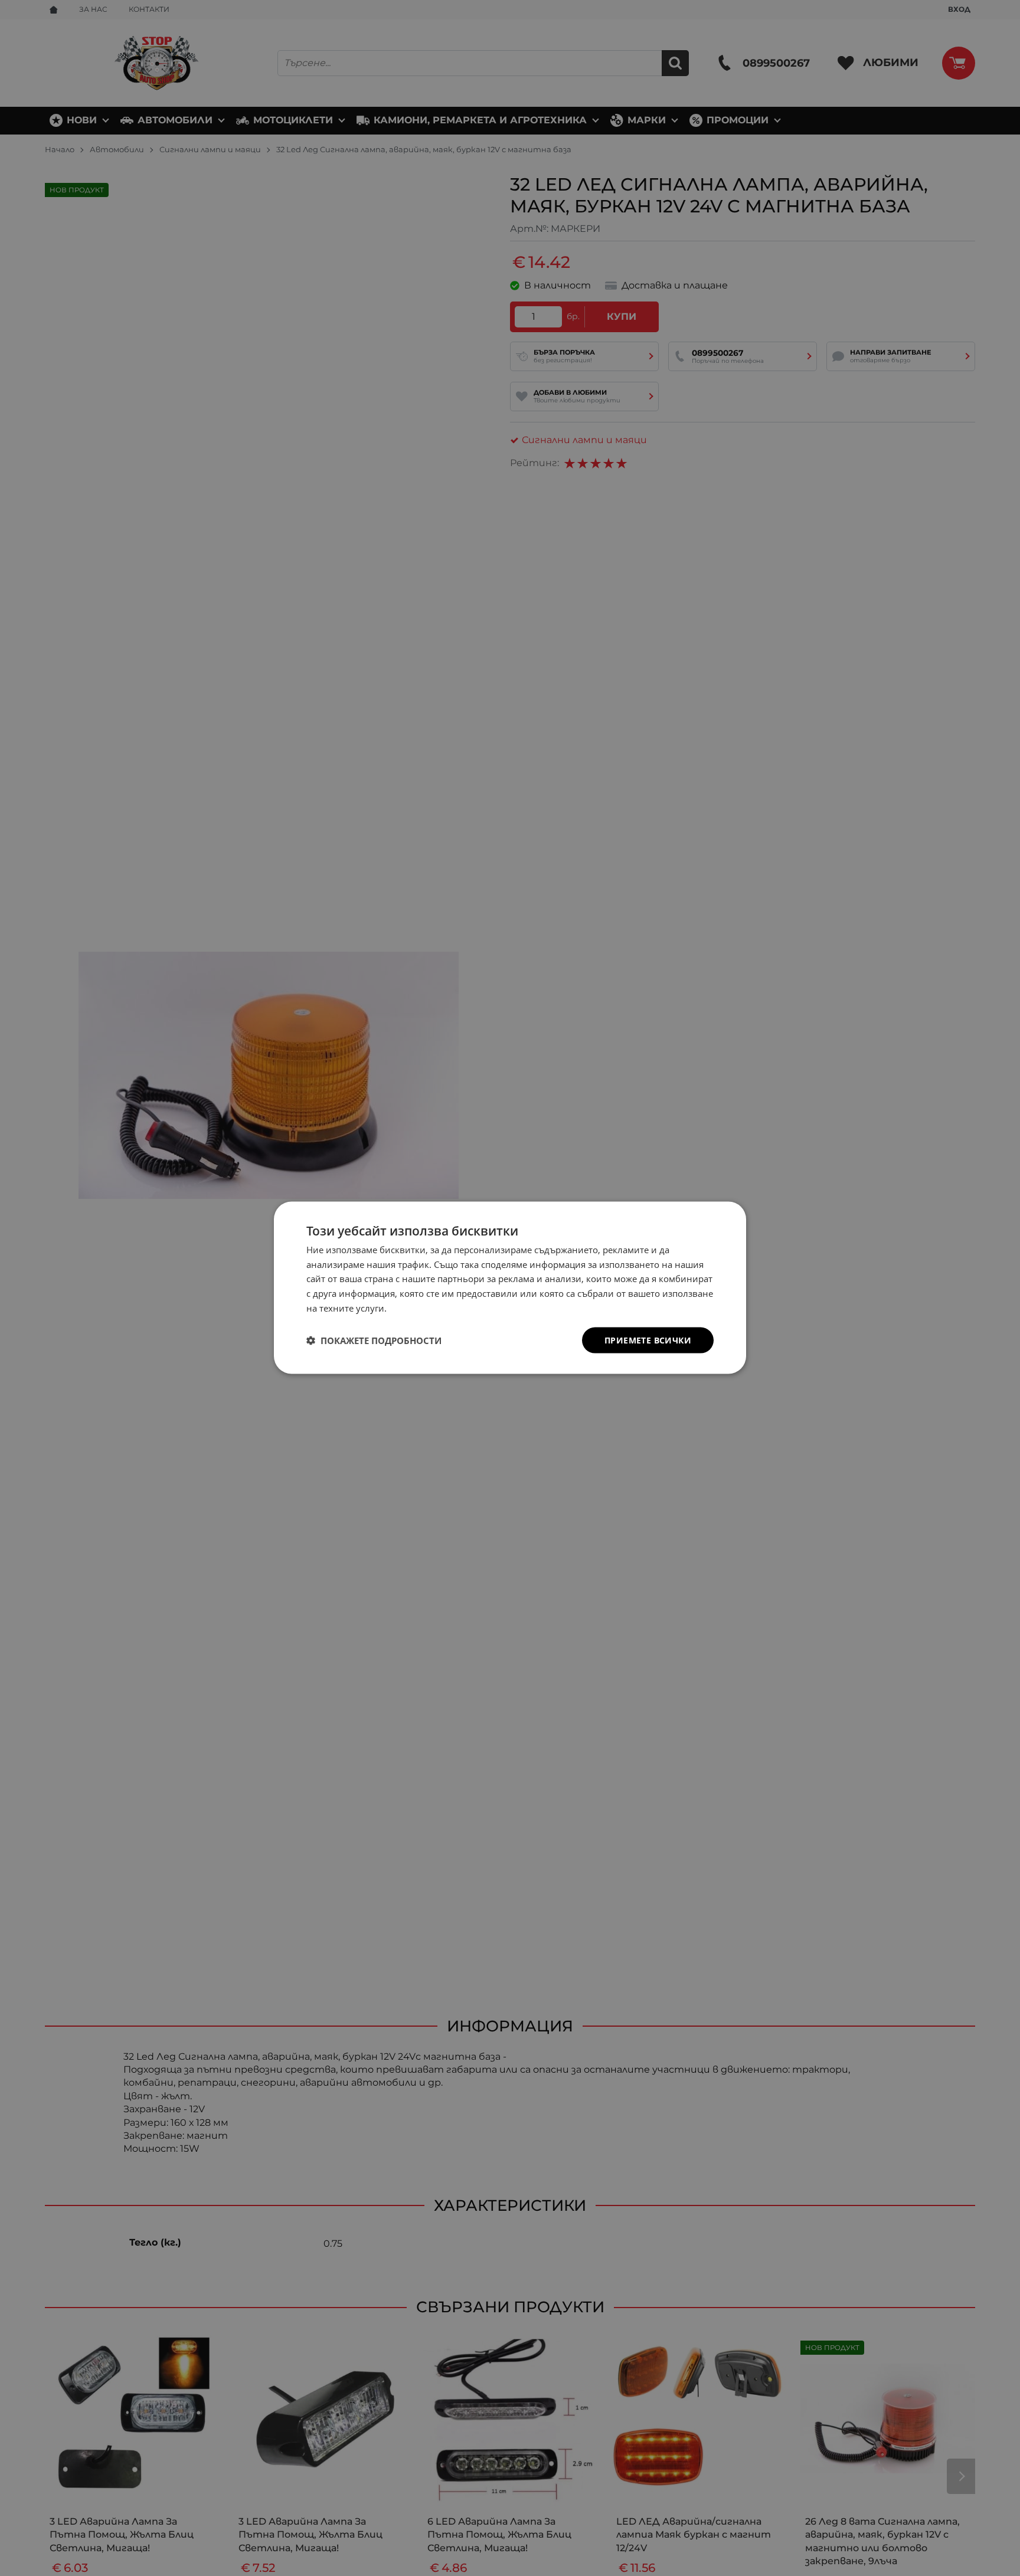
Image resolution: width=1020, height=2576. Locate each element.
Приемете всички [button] (648, 1340)
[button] (374, 1341)
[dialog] (510, 1288)
